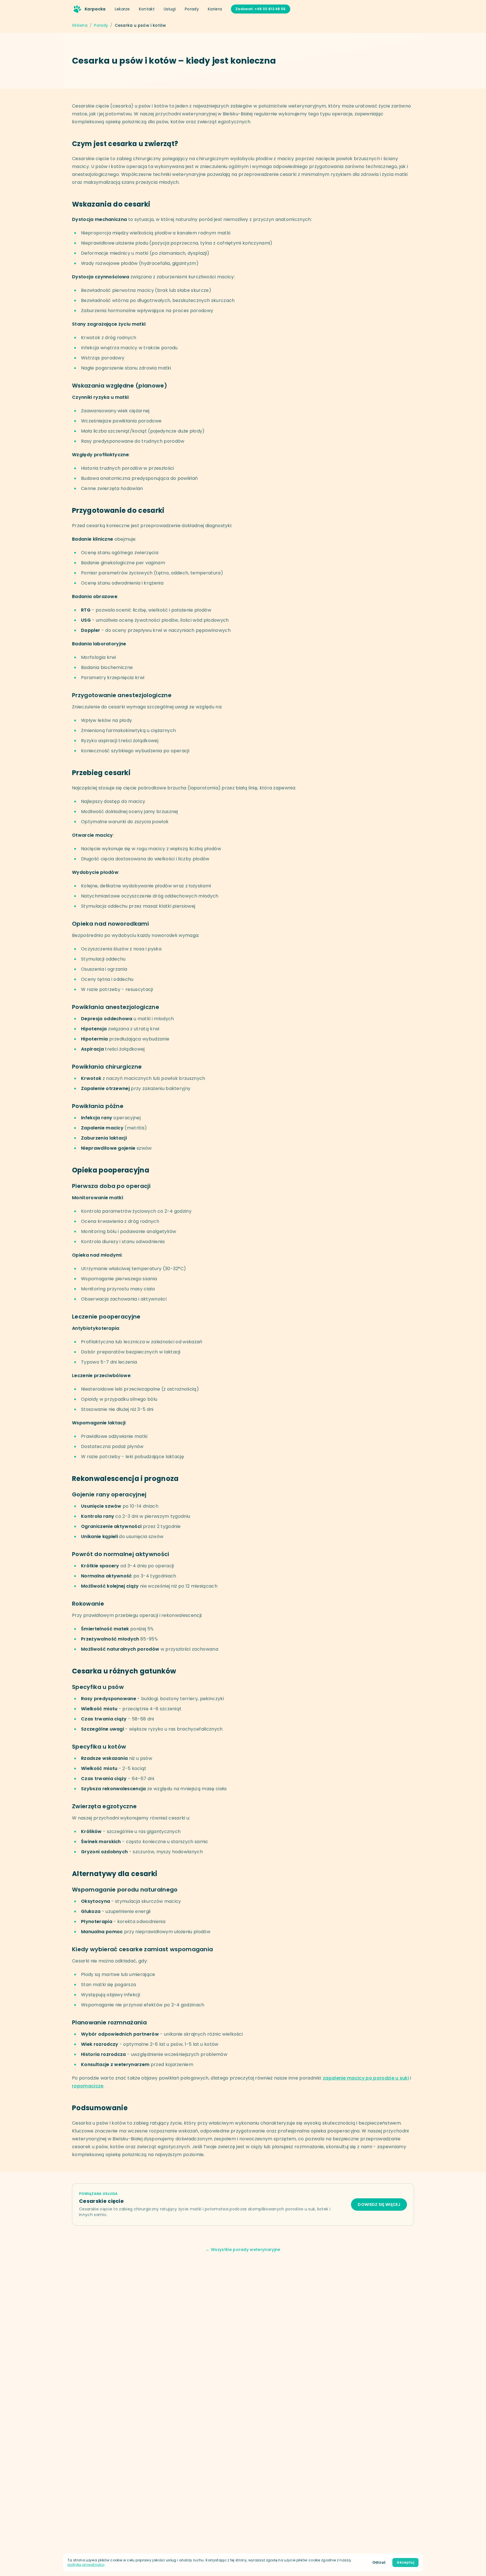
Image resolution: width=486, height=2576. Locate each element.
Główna (80, 25)
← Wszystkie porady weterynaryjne (243, 2250)
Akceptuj (405, 2562)
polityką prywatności (86, 2565)
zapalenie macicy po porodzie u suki (366, 2078)
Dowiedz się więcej (379, 2205)
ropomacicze (88, 2086)
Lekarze (122, 9)
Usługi (170, 9)
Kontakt (147, 9)
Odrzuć (379, 2562)
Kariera (215, 9)
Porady (192, 9)
